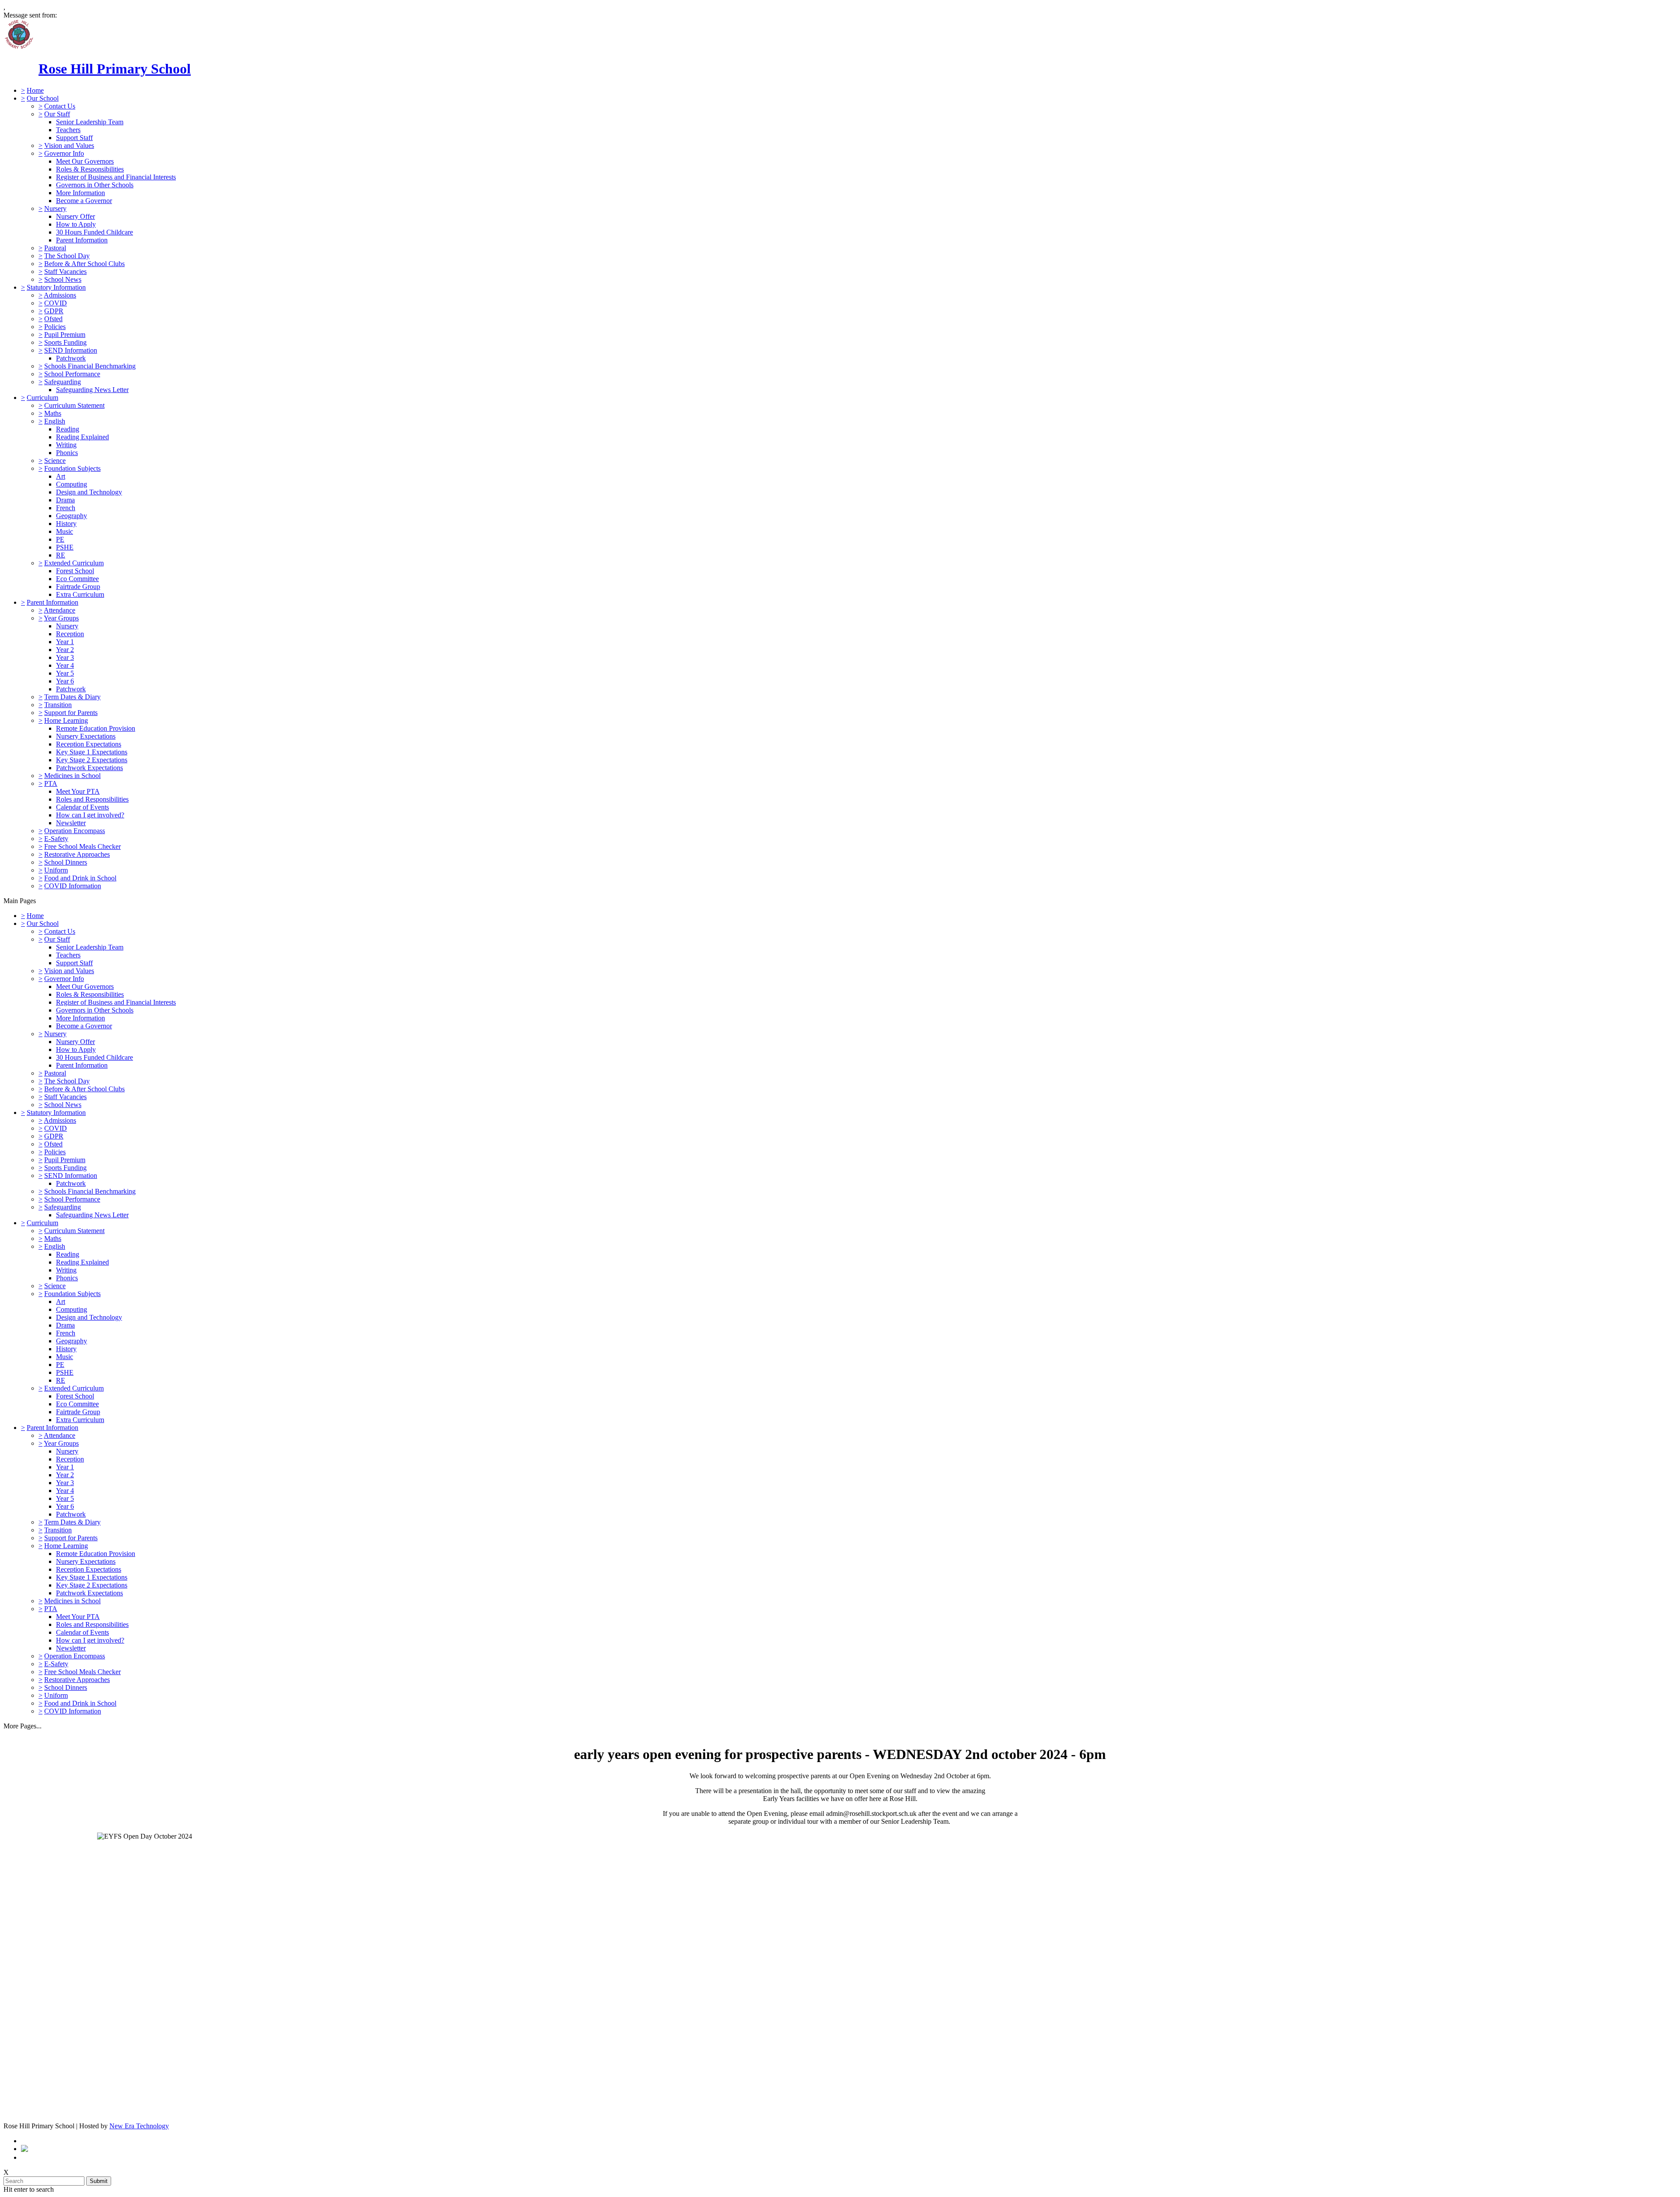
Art (61, 476)
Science (55, 461)
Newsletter (71, 823)
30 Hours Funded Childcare (94, 232)
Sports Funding (65, 342)
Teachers (68, 130)
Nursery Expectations (86, 736)
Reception (70, 634)
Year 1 (65, 642)
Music (65, 531)
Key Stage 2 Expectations (92, 760)
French (66, 508)
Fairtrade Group (78, 587)
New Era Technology (139, 2126)
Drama (65, 500)
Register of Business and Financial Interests (116, 177)
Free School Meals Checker (82, 846)
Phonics (67, 453)
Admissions (60, 295)
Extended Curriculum (74, 563)
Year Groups (61, 618)
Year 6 (65, 681)
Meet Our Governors (85, 161)
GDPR (54, 311)
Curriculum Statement (74, 405)
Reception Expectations (89, 744)
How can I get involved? (90, 815)
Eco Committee (77, 579)
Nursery (55, 208)
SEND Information (71, 350)
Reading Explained (82, 437)
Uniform (56, 870)
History (66, 524)
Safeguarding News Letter (92, 390)
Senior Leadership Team (90, 122)
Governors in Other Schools (95, 185)
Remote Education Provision (96, 728)
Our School (43, 98)
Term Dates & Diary (72, 697)
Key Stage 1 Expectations (92, 752)
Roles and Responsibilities (92, 799)
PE (60, 539)
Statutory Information (56, 287)
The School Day (67, 256)
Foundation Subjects (72, 468)
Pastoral (55, 248)
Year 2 (65, 650)
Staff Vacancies (65, 272)
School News (63, 279)
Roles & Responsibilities (90, 169)
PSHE (65, 547)
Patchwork (71, 358)
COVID (56, 303)
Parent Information (82, 240)
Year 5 (65, 673)
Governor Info (64, 153)
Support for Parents (71, 713)
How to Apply (76, 224)
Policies (55, 327)
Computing (72, 484)
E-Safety (56, 839)
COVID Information (73, 886)
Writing (66, 445)
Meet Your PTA (78, 791)
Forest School (75, 571)
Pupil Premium (65, 335)
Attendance (59, 610)
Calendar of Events (82, 807)
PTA (51, 783)
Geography (72, 516)
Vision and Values (69, 145)
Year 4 (65, 665)
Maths (53, 413)
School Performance (72, 374)
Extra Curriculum (80, 594)
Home (35, 90)
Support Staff (74, 138)
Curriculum (42, 398)
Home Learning (66, 720)
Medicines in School (72, 776)
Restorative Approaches (77, 854)
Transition (58, 705)
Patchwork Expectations (89, 768)
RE (61, 555)
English (55, 421)
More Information (80, 193)
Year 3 (65, 657)
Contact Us (60, 106)
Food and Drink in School (80, 878)
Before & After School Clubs (84, 264)
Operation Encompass (75, 831)
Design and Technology (89, 492)
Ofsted (53, 319)
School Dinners (66, 862)
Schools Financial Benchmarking (90, 366)
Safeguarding (63, 382)
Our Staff (57, 114)
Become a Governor (84, 201)
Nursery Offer (75, 216)
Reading (68, 429)
